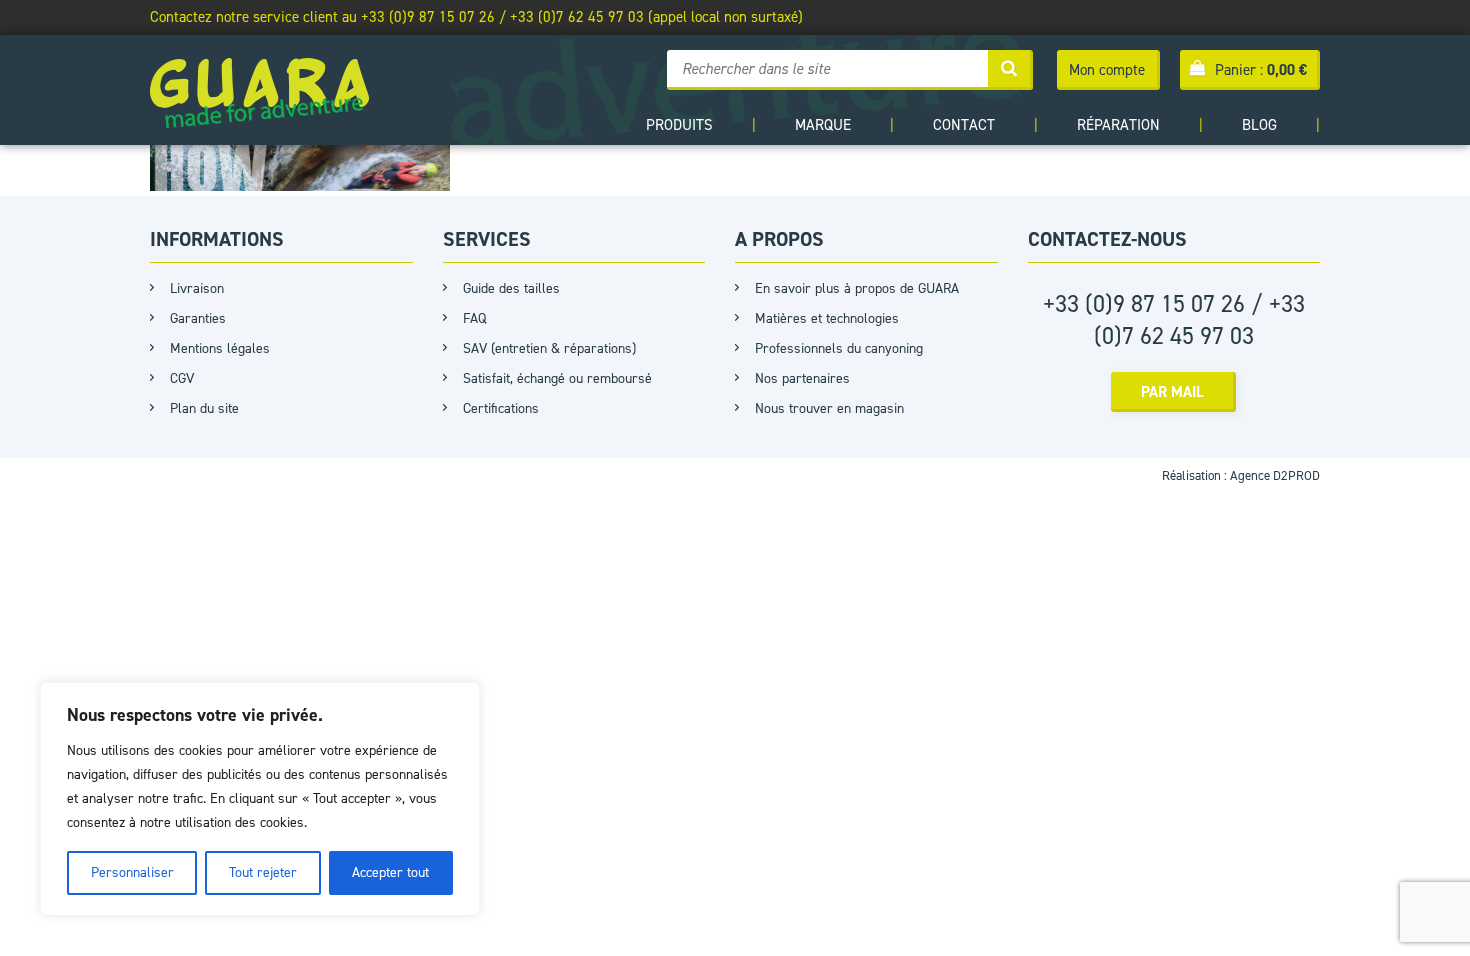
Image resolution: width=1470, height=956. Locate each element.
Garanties (198, 318)
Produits (679, 125)
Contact (964, 125)
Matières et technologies (827, 318)
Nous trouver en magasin (829, 408)
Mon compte (1107, 70)
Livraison (197, 288)
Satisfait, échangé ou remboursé (557, 378)
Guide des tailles (511, 288)
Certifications (501, 408)
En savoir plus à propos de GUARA (857, 288)
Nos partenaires (802, 378)
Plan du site (204, 408)
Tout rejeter (263, 872)
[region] (260, 799)
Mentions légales (220, 348)
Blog (1259, 125)
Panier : (1261, 70)
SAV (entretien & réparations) (549, 348)
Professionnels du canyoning (839, 348)
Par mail (1172, 392)
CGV (182, 378)
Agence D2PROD (1275, 475)
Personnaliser (132, 872)
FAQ (474, 318)
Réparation (1118, 125)
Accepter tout (390, 872)
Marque (823, 125)
